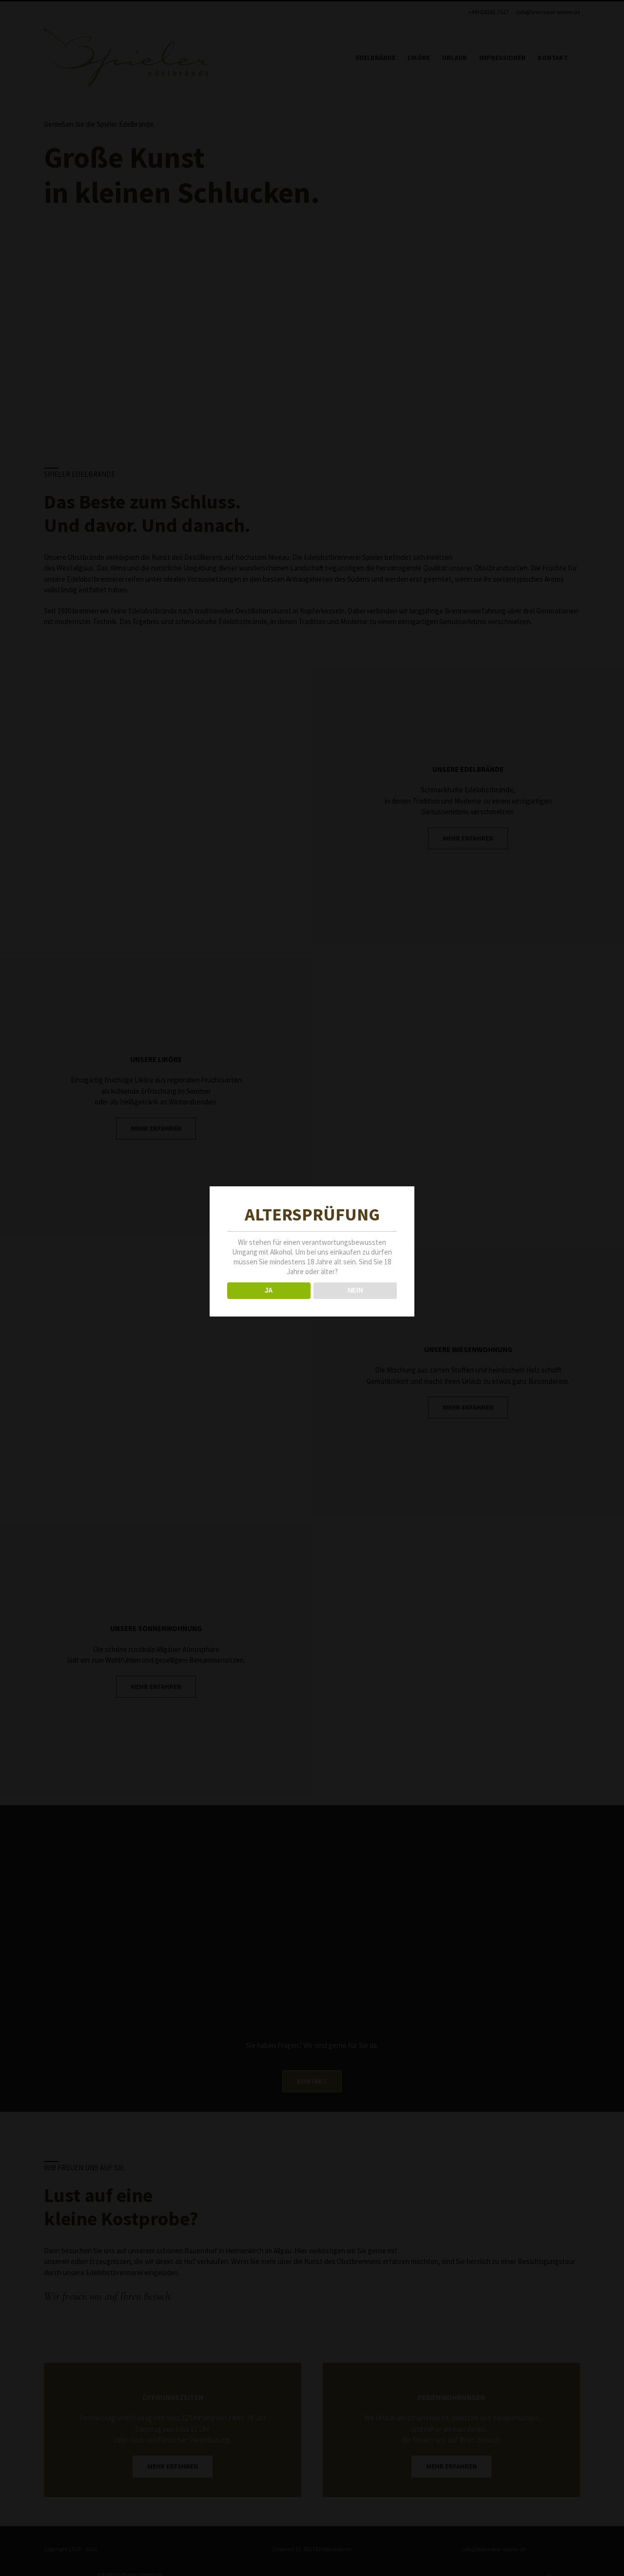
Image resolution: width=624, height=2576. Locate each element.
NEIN (355, 1290)
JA (269, 1290)
